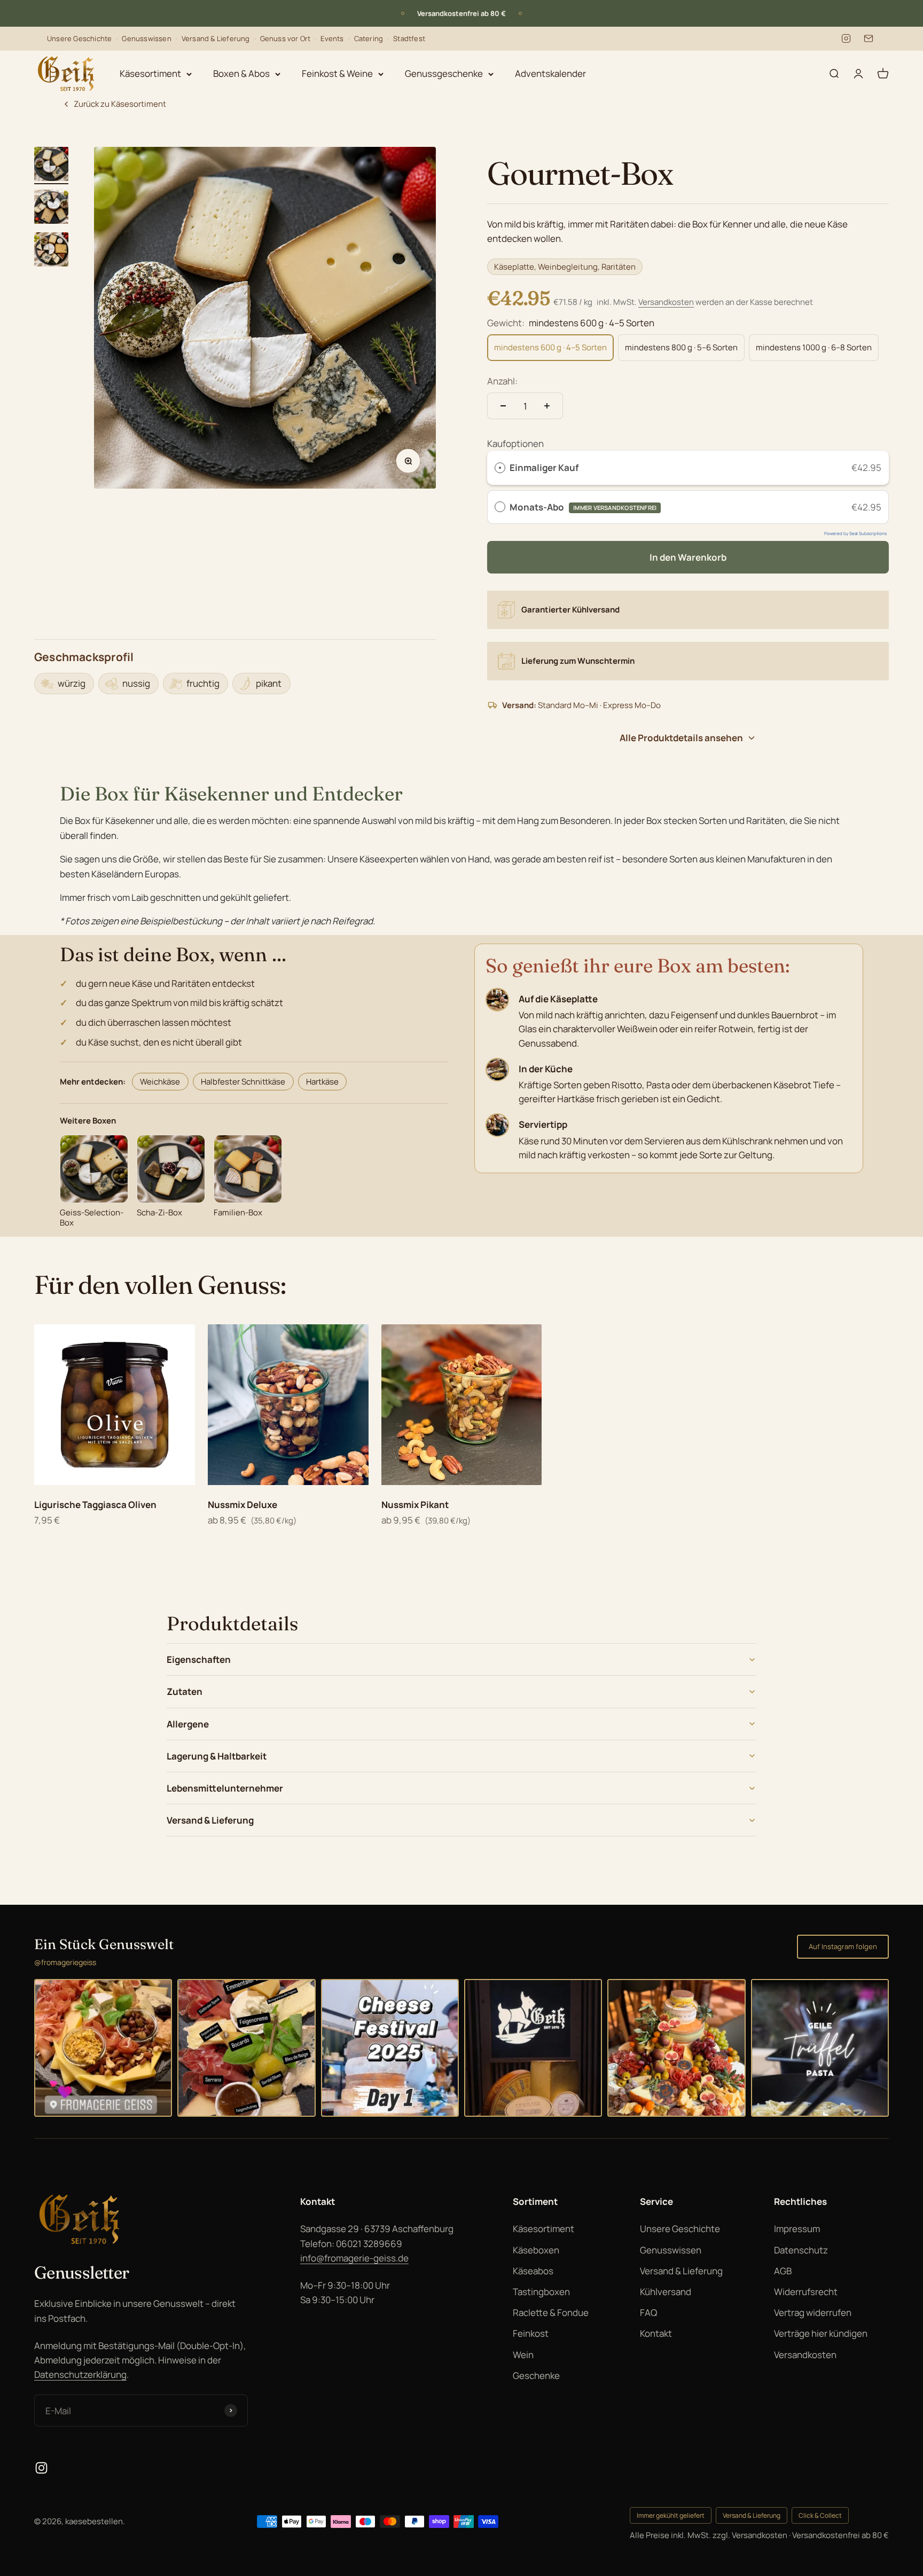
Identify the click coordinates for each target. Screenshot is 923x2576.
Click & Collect (820, 2515)
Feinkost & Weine (337, 73)
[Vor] (520, 13)
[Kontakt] (869, 38)
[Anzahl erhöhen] (547, 406)
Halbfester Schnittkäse (243, 1082)
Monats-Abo (583, 507)
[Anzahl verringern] (503, 406)
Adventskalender (550, 73)
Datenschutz (801, 2250)
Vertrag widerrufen (813, 2312)
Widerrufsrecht (806, 2292)
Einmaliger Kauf (544, 468)
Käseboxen (536, 2250)
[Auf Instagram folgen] (41, 2468)
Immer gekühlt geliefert (671, 2515)
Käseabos (533, 2271)
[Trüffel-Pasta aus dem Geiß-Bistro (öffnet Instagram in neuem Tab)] (820, 2048)
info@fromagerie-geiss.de (354, 2258)
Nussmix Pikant (415, 1505)
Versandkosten (666, 302)
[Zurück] (403, 13)
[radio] (500, 468)
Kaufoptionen (515, 443)
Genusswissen (146, 38)
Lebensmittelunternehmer (225, 1788)
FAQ (648, 2312)
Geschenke (536, 2375)
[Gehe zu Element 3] (51, 251)
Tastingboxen (541, 2292)
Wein (523, 2355)
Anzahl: (502, 381)
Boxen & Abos (241, 73)
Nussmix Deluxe (243, 1505)
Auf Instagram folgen (843, 1946)
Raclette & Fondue (551, 2312)
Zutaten (185, 1691)
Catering (369, 38)
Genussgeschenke (444, 73)
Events (332, 38)
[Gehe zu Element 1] (51, 166)
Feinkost (531, 2333)
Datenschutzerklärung (80, 2374)
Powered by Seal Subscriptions (855, 533)
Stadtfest (409, 38)
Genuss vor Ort (285, 38)
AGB (783, 2271)
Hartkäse (322, 1082)
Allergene (188, 1724)
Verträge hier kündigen (821, 2333)
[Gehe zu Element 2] (51, 208)
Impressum (797, 2229)
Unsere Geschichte (79, 38)
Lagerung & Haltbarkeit (217, 1756)
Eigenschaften (199, 1659)
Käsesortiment (150, 73)
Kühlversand (666, 2292)
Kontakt (656, 2333)
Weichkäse (160, 1082)
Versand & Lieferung (216, 38)
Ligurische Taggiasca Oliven (95, 1505)
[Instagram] (846, 38)
